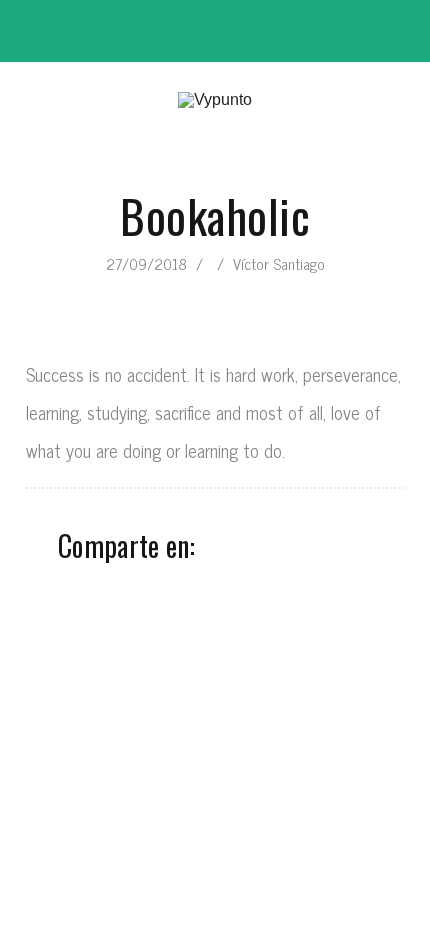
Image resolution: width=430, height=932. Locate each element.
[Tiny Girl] (222, 292)
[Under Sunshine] (208, 292)
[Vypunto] (215, 100)
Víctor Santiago (279, 263)
